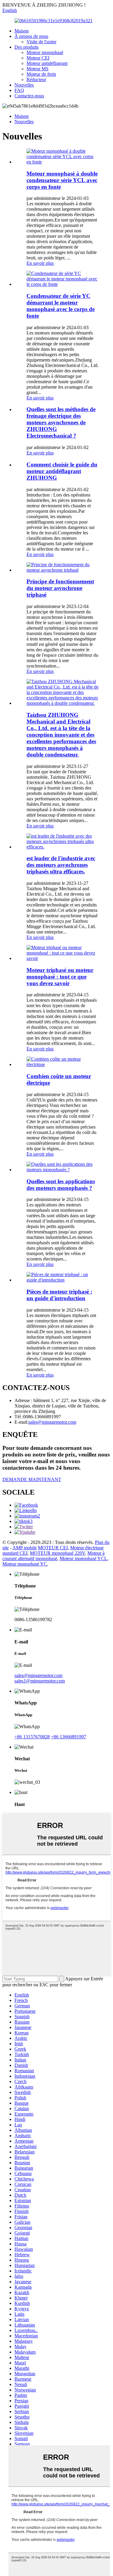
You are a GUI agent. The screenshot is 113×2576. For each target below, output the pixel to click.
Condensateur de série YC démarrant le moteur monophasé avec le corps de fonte (61, 306)
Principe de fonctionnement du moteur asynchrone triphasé (60, 588)
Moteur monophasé (45, 52)
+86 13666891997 (69, 1737)
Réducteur (36, 79)
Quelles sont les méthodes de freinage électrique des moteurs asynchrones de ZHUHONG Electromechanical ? (61, 422)
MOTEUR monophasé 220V (57, 1553)
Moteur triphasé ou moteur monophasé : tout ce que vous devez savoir (60, 977)
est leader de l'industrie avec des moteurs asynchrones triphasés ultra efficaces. (61, 865)
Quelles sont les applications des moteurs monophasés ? (61, 1185)
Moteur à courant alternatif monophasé (53, 1556)
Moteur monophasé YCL (83, 1558)
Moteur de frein (41, 74)
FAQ (19, 90)
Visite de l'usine (41, 42)
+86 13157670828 (32, 1737)
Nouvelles (24, 85)
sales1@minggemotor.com (40, 1681)
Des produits (27, 47)
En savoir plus (40, 263)
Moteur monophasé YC (25, 1564)
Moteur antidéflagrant (47, 63)
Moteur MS (38, 69)
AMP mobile (25, 1548)
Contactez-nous (29, 96)
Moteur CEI (38, 58)
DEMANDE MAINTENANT (32, 1479)
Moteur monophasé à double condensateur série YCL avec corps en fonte (62, 180)
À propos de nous (31, 36)
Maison (22, 31)
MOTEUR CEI (53, 1548)
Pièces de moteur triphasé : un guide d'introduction (59, 1295)
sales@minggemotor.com (38, 1675)
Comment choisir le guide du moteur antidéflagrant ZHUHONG (62, 471)
